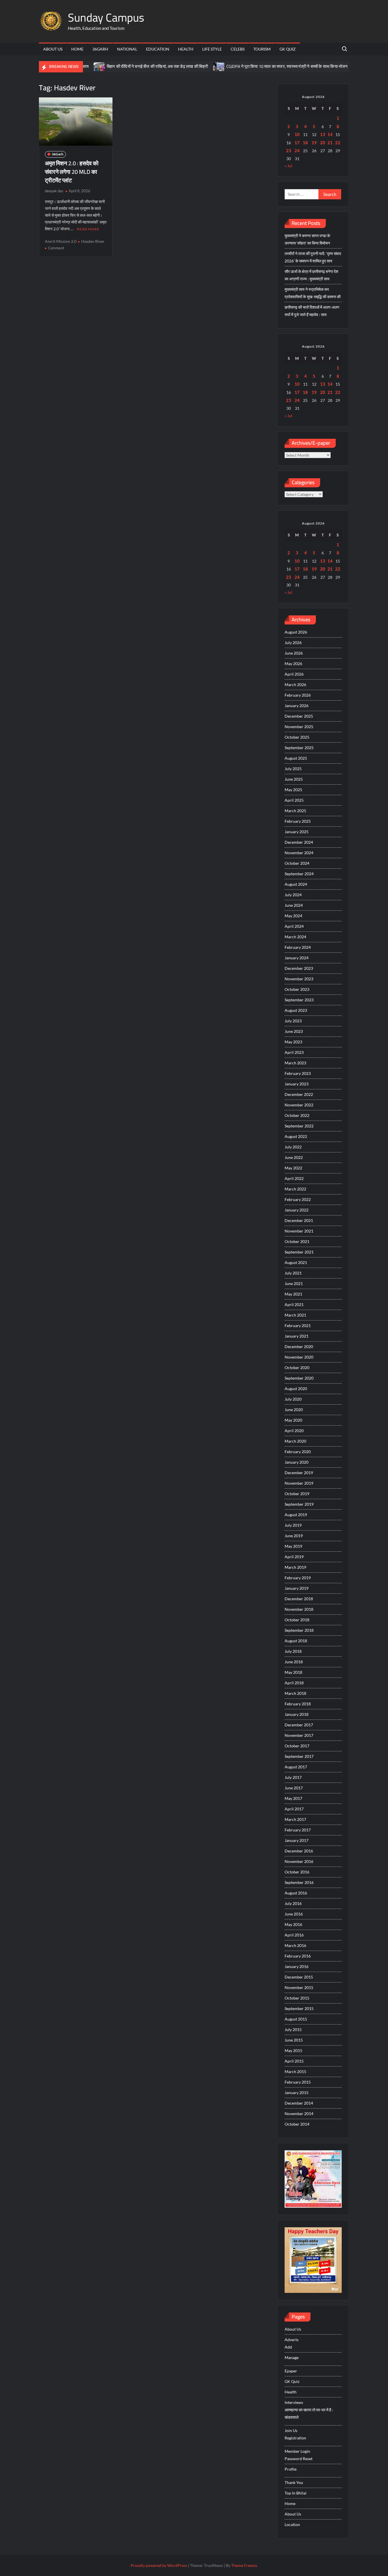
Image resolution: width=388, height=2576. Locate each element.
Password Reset (299, 2459)
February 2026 (298, 695)
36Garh (100, 49)
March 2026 (295, 685)
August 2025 (296, 758)
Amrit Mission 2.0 (61, 241)
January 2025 (297, 832)
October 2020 (297, 1368)
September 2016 (299, 1882)
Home (77, 49)
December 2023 (299, 968)
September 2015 (299, 2008)
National (127, 49)
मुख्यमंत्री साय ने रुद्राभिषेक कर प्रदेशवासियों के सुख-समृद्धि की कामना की (313, 293)
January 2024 (297, 958)
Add (288, 2347)
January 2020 (297, 1462)
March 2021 (295, 1315)
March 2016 (295, 1945)
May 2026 (293, 664)
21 (330, 143)
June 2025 (294, 779)
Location (292, 2524)
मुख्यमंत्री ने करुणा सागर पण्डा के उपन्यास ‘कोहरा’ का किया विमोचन (307, 239)
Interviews (294, 2402)
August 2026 (296, 632)
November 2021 (299, 1231)
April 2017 (294, 1809)
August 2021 (296, 1262)
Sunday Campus (106, 17)
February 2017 (298, 1830)
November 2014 (299, 2114)
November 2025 (299, 727)
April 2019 (294, 1557)
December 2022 (299, 1094)
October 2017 (297, 1746)
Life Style (212, 49)
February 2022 (298, 1199)
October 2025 (297, 737)
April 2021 (294, 1304)
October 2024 (297, 863)
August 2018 (296, 1641)
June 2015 (294, 2040)
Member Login (297, 2451)
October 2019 (297, 1494)
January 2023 (297, 1084)
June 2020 (294, 1410)
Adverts (292, 2340)
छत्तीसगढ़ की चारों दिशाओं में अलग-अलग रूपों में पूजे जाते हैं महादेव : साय (312, 311)
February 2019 (298, 1578)
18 (305, 143)
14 (330, 134)
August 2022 (296, 1136)
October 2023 (297, 989)
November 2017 (299, 1735)
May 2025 (293, 790)
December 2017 (299, 1725)
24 (297, 151)
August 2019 (296, 1515)
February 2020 (298, 1452)
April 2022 (294, 1178)
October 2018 (297, 1620)
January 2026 (297, 706)
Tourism (262, 49)
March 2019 (295, 1567)
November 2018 (299, 1609)
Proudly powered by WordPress (159, 2565)
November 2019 (299, 1483)
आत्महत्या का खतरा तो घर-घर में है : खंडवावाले (309, 2413)
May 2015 (293, 2050)
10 (297, 134)
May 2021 (293, 1294)
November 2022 (299, 1105)
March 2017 (295, 1819)
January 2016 (297, 1966)
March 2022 (295, 1189)
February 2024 (298, 947)
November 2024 (299, 853)
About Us (53, 49)
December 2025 (299, 716)
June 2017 (294, 1788)
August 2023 (296, 1010)
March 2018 (295, 1693)
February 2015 (298, 2082)
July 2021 (293, 1273)
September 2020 (299, 1378)
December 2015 (299, 1977)
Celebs (238, 49)
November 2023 (299, 979)
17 (297, 143)
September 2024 (299, 874)
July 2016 (293, 1903)
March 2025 (295, 811)
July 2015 (293, 2029)
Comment (56, 248)
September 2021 (299, 1252)
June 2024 (294, 905)
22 (338, 143)
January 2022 (297, 1210)
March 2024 (295, 937)
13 (323, 134)
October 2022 (297, 1115)
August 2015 (296, 2019)
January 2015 (297, 2093)
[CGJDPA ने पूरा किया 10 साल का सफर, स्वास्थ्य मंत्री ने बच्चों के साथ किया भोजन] (184, 66)
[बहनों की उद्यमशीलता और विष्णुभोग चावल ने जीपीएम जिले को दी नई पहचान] (324, 66)
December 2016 (299, 1851)
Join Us (291, 2430)
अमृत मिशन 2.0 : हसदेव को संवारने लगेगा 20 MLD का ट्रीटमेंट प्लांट (72, 172)
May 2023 (293, 1042)
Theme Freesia (244, 2565)
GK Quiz (288, 49)
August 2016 (296, 1893)
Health (186, 49)
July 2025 (293, 769)
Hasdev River (93, 241)
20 (323, 143)
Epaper (291, 2371)
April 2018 (294, 1683)
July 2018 (293, 1651)
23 (289, 151)
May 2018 (293, 1672)
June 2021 (294, 1283)
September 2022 (299, 1126)
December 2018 (299, 1599)
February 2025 (298, 821)
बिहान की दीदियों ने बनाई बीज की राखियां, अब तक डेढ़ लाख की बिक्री (122, 66)
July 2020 (293, 1399)
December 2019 (299, 1473)
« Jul (288, 166)
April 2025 (294, 800)
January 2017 (297, 1840)
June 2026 (294, 653)
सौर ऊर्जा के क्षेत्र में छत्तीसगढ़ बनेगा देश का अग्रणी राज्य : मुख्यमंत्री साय (311, 275)
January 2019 (297, 1588)
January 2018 (297, 1714)
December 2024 (299, 842)
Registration (295, 2438)
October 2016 (297, 1872)
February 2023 (298, 1073)
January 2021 (297, 1336)
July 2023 (293, 1021)
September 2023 (299, 1000)
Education (158, 49)
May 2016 (293, 1924)
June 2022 (294, 1157)
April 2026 (294, 674)
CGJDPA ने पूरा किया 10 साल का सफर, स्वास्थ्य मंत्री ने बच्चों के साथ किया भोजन (252, 66)
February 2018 (298, 1704)
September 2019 (299, 1504)
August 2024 (296, 884)
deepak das (54, 191)
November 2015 (299, 1987)
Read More (88, 229)
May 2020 (293, 1420)
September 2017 (299, 1756)
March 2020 (295, 1441)
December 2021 (299, 1220)
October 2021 (297, 1241)
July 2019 (293, 1525)
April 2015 (294, 2061)
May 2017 (293, 1798)
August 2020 (296, 1389)
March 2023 (295, 1063)
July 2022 (293, 1147)
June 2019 (294, 1536)
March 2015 (295, 2072)
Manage (292, 2357)
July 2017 (293, 1777)
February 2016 (298, 1956)
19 (314, 143)
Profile (291, 2469)
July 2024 (293, 895)
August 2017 (296, 1767)
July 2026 (293, 643)
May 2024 (293, 916)
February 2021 (298, 1325)
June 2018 (294, 1662)
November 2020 (299, 1357)
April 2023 (294, 1052)
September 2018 (299, 1630)
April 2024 (294, 926)
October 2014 (297, 2124)
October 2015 (297, 1998)
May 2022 (293, 1168)
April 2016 (294, 1935)
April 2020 (294, 1431)
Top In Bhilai (296, 2493)
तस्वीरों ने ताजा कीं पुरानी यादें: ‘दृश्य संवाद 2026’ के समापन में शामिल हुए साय (313, 257)
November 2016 (299, 1861)
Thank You (294, 2482)
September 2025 (299, 748)
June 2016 (294, 1914)
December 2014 (299, 2103)
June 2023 (294, 1031)
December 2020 (299, 1347)
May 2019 (293, 1546)
